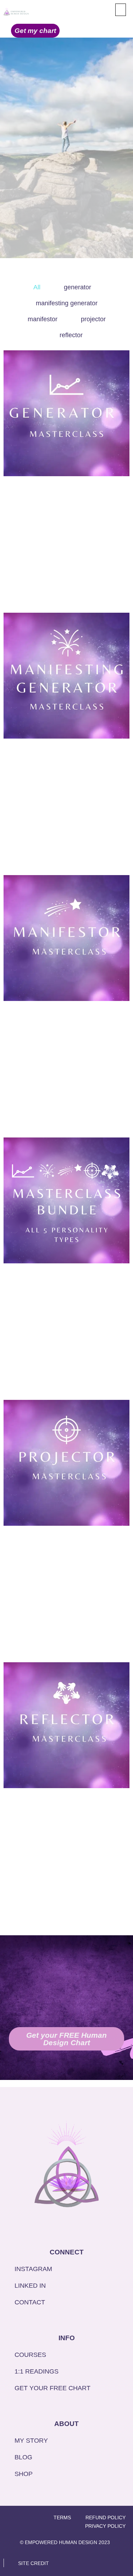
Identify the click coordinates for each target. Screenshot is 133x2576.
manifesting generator (67, 303)
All (37, 287)
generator (77, 287)
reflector (71, 335)
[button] (121, 10)
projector (93, 319)
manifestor (43, 319)
